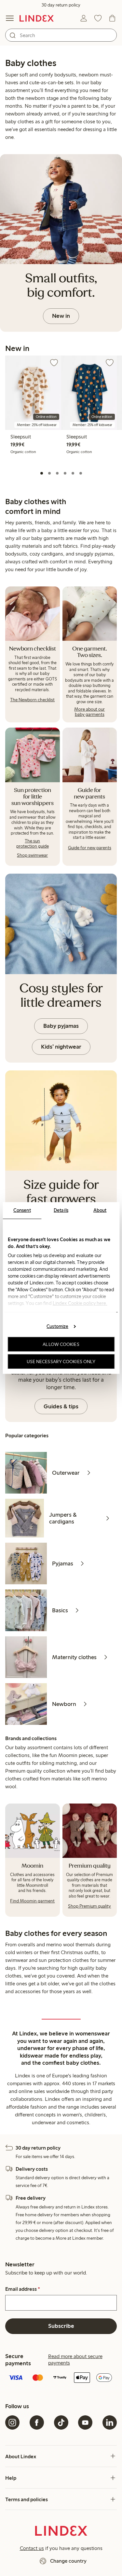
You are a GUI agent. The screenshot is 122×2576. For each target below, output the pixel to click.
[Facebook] (37, 2422)
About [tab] (100, 1210)
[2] (49, 473)
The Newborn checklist (32, 700)
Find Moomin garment (32, 1901)
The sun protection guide (33, 844)
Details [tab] (61, 1210)
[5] (73, 473)
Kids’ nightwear (61, 1047)
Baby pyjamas (61, 1026)
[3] (57, 473)
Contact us (32, 2548)
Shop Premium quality (89, 1906)
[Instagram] (12, 2422)
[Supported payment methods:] (61, 2378)
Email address (23, 2289)
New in (61, 316)
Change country (68, 2561)
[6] (81, 473)
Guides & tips (61, 1406)
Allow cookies (61, 1344)
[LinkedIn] (110, 2422)
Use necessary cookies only (61, 1362)
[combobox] (61, 35)
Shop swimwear (32, 855)
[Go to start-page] (37, 18)
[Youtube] (85, 2422)
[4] (65, 473)
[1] (42, 473)
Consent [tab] (22, 1210)
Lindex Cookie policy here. (80, 1303)
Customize (57, 1326)
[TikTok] (61, 2422)
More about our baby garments (89, 712)
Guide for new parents (90, 848)
